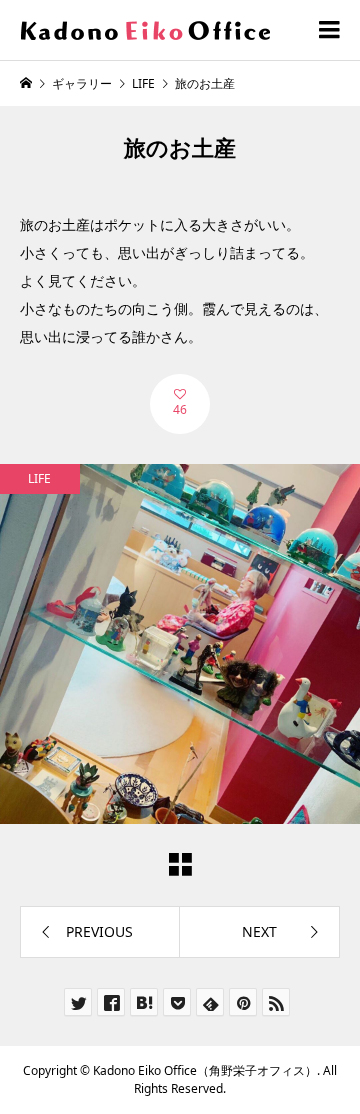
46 (180, 409)
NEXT (259, 931)
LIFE (39, 478)
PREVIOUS (99, 931)
